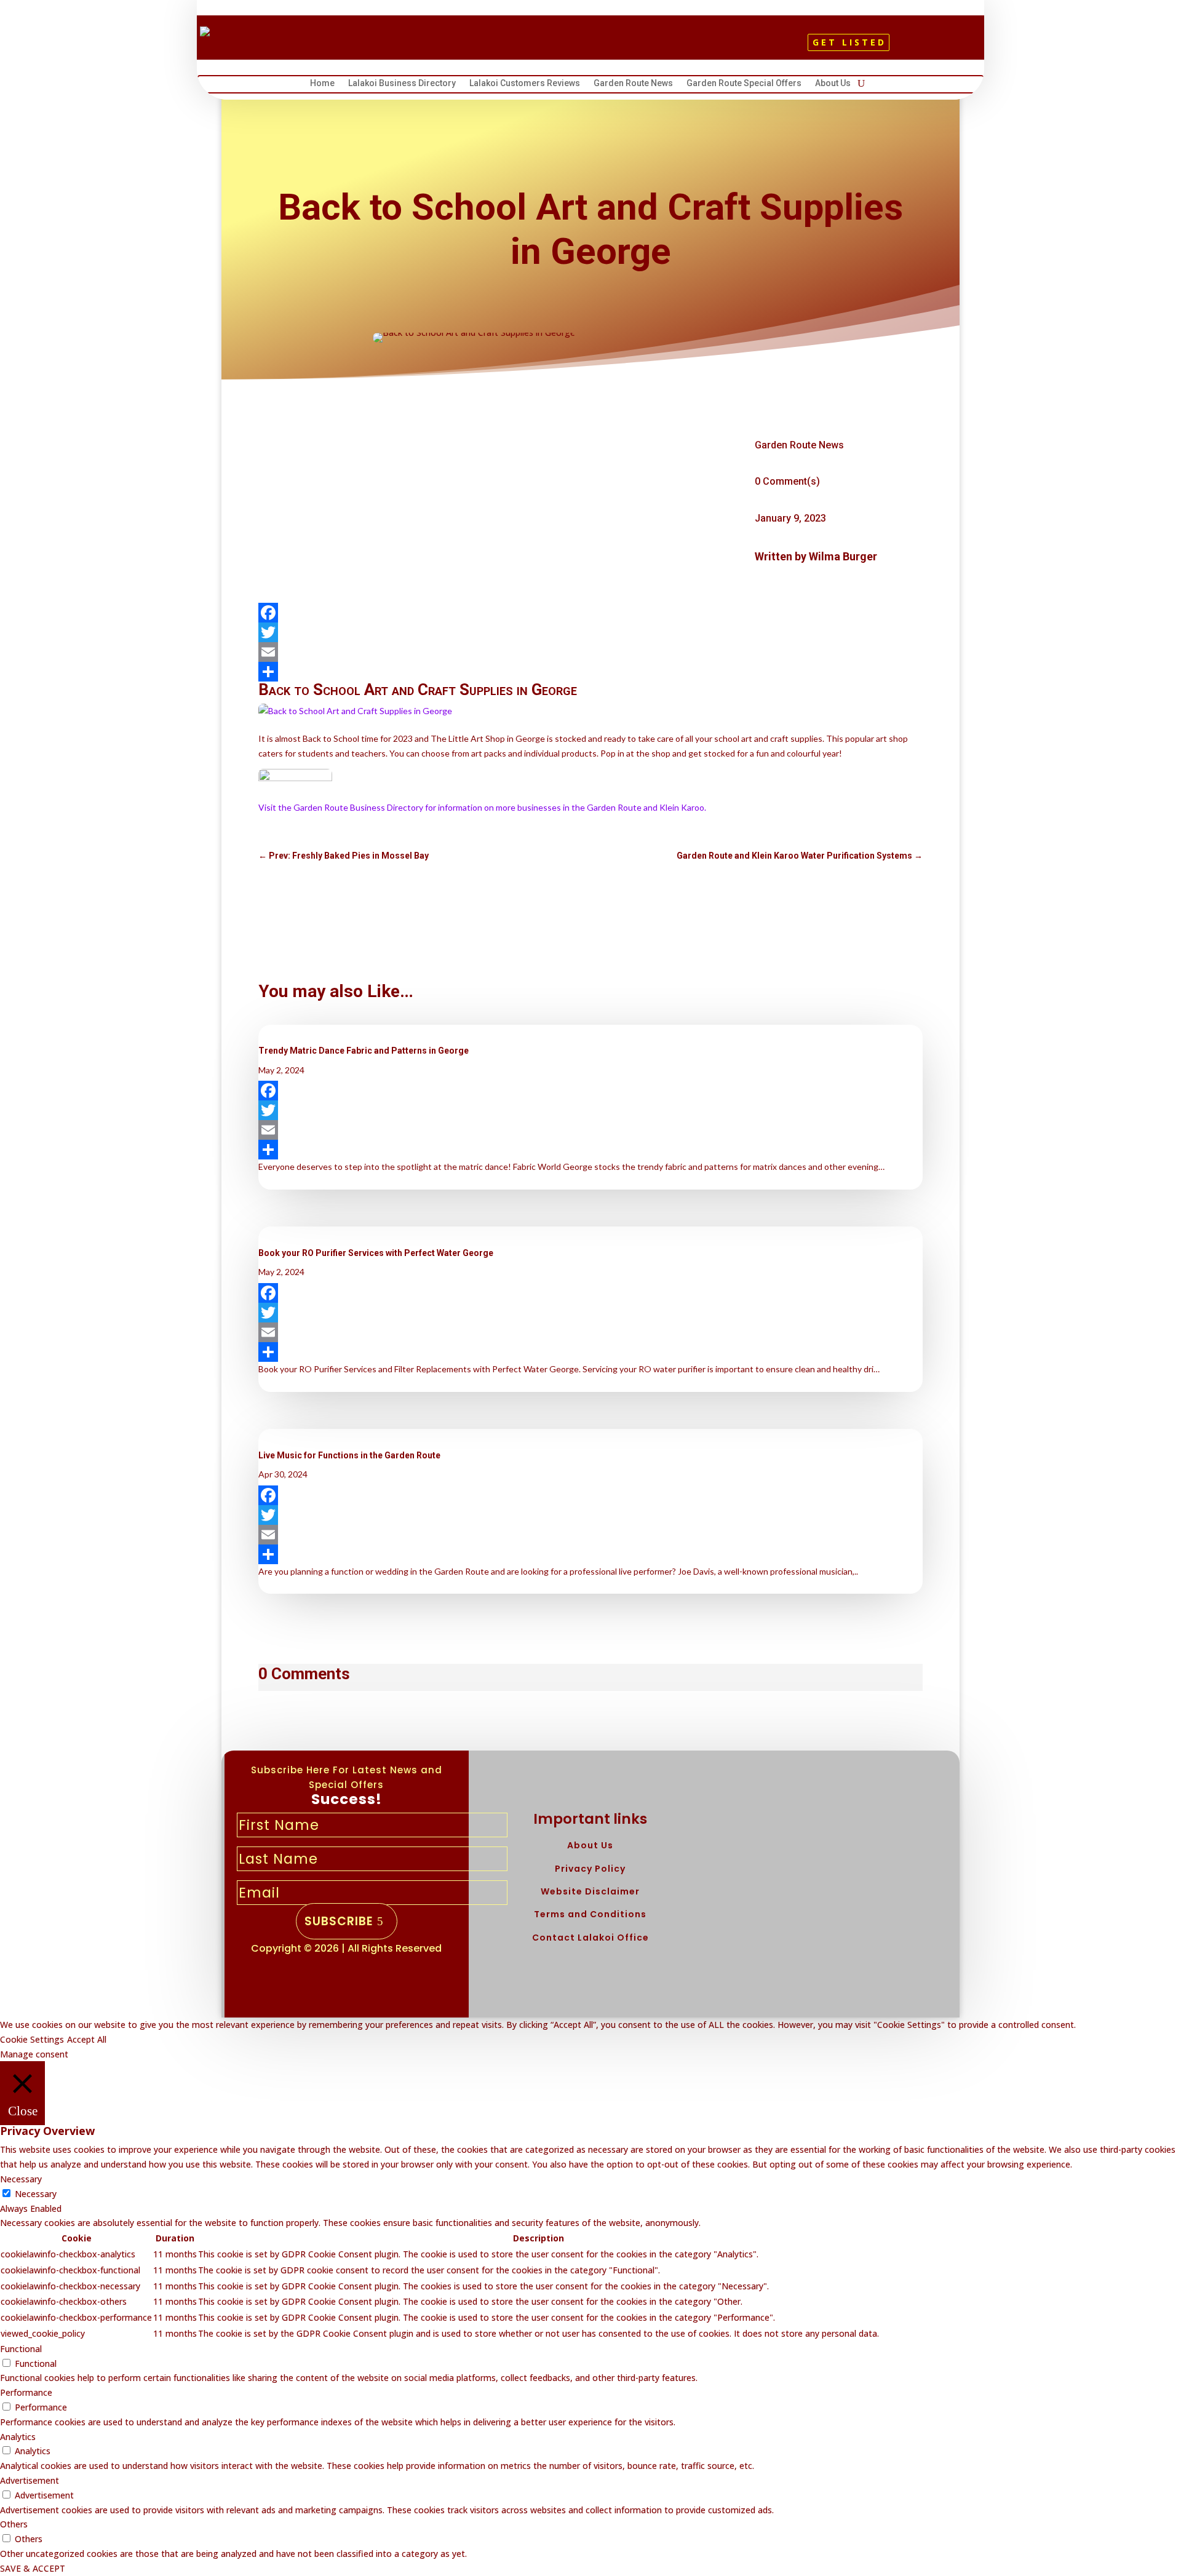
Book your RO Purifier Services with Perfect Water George (376, 1253)
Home (322, 85)
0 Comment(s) (787, 481)
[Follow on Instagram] (606, 47)
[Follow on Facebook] (564, 47)
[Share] (590, 672)
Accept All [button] (87, 2039)
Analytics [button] (18, 2437)
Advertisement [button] (30, 2480)
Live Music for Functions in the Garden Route (349, 1455)
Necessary (36, 2194)
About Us (833, 85)
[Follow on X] (585, 47)
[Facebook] (590, 613)
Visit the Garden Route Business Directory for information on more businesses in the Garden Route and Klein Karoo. (482, 807)
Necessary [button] (21, 2179)
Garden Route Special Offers (744, 85)
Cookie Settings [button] (32, 2039)
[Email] (590, 652)
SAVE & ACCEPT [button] (33, 2568)
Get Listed (849, 42)
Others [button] (14, 2524)
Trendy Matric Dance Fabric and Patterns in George (364, 1051)
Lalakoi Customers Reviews (525, 85)
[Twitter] (590, 632)
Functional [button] (21, 2349)
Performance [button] (26, 2392)
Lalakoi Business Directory (402, 85)
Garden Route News (633, 85)
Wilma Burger (843, 556)
